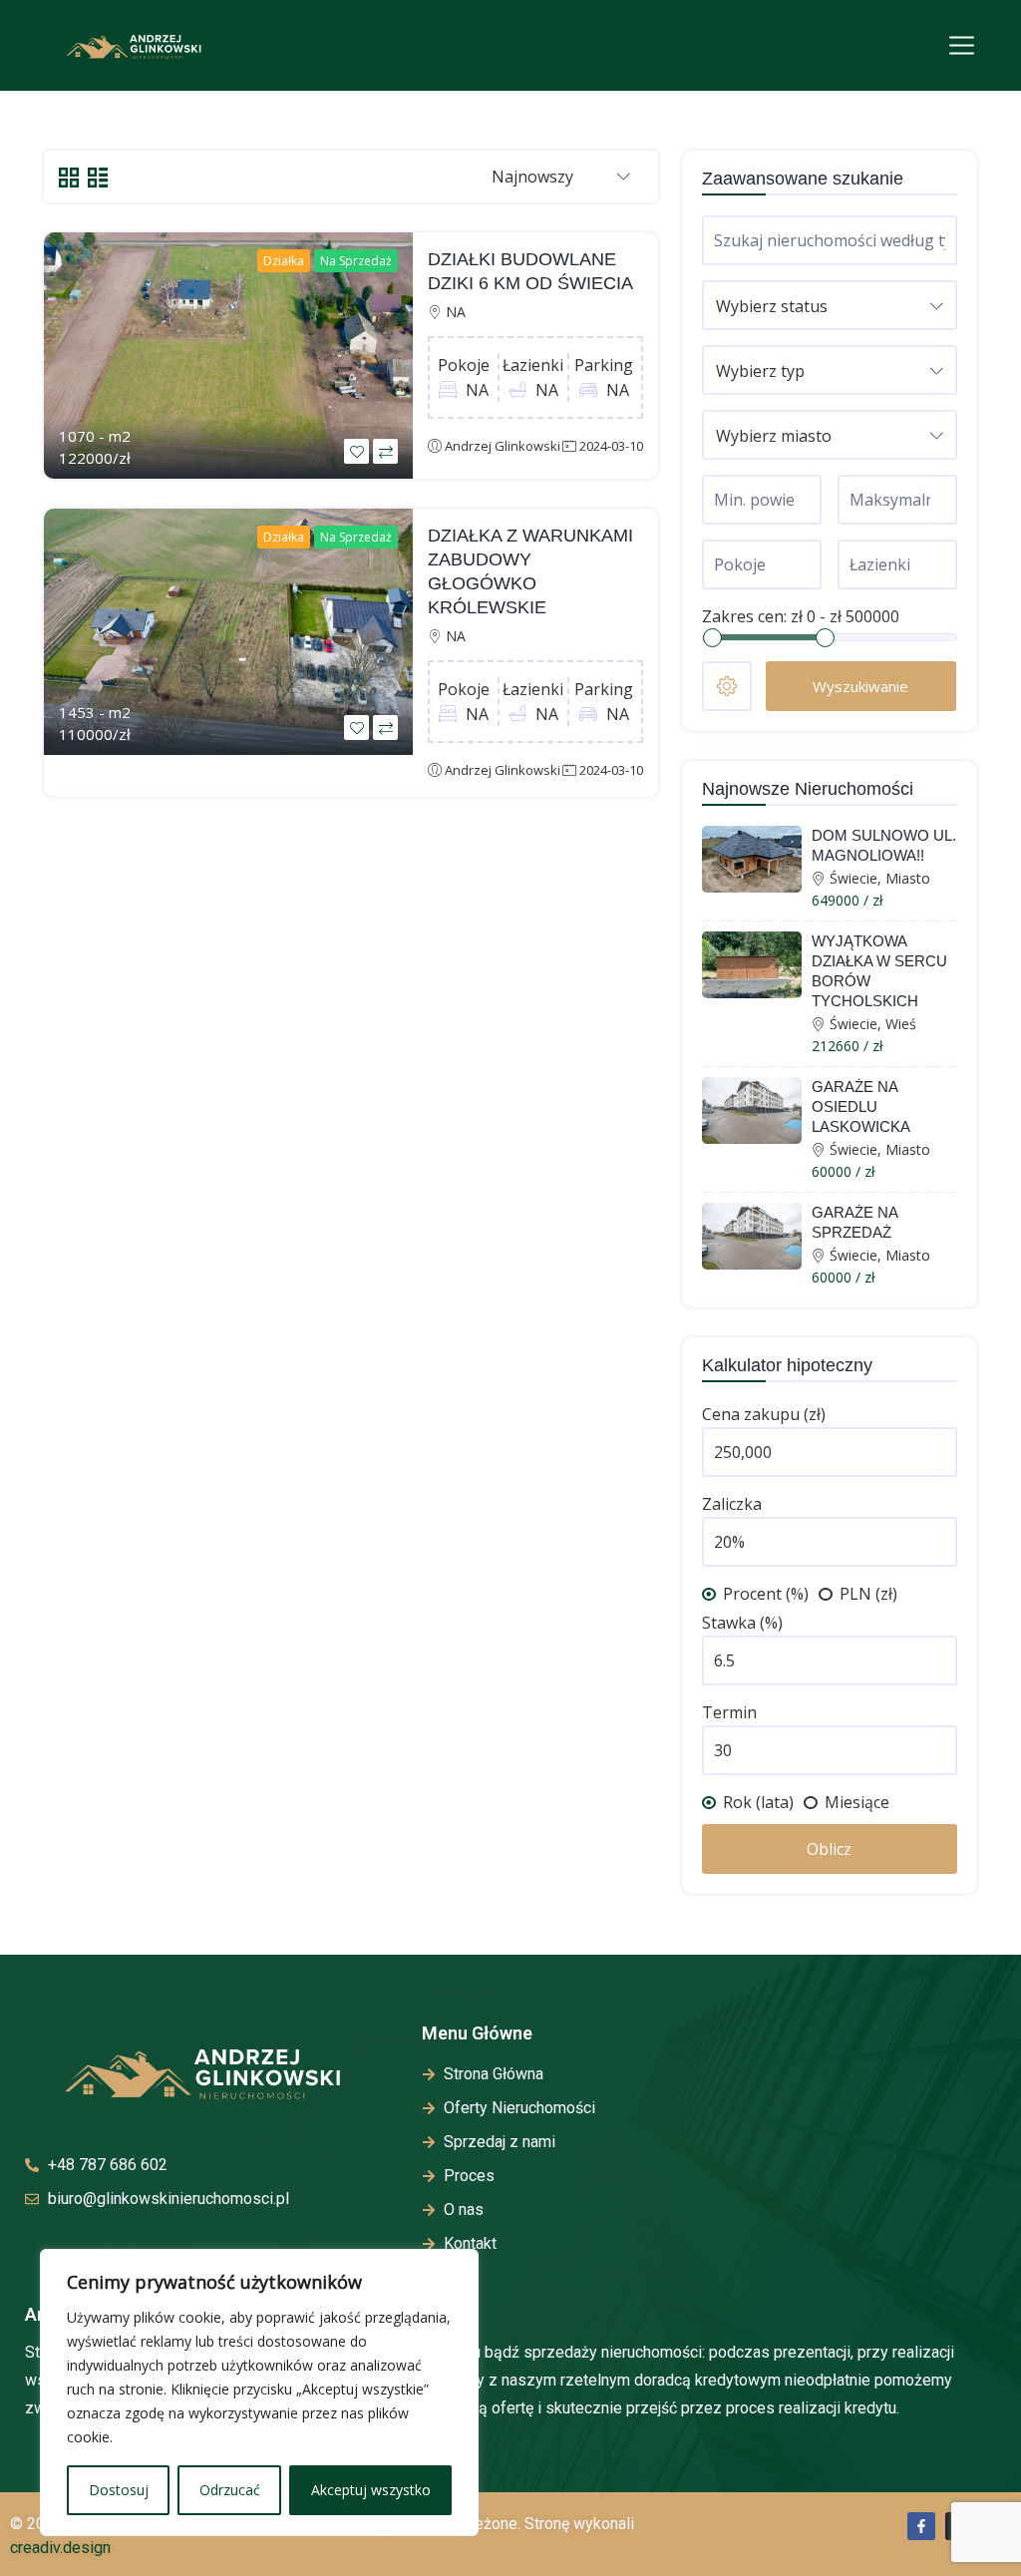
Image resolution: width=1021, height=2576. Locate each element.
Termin (729, 1712)
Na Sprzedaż (356, 261)
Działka (284, 261)
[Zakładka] (356, 451)
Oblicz (829, 1849)
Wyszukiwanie (860, 686)
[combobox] (561, 178)
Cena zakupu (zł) (764, 1414)
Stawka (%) (742, 1623)
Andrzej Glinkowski (503, 446)
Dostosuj (119, 2490)
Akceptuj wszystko (371, 2490)
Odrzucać (230, 2490)
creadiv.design (60, 2548)
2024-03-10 (611, 446)
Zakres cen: (744, 616)
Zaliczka (732, 1504)
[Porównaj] (385, 451)
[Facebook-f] (921, 2526)
